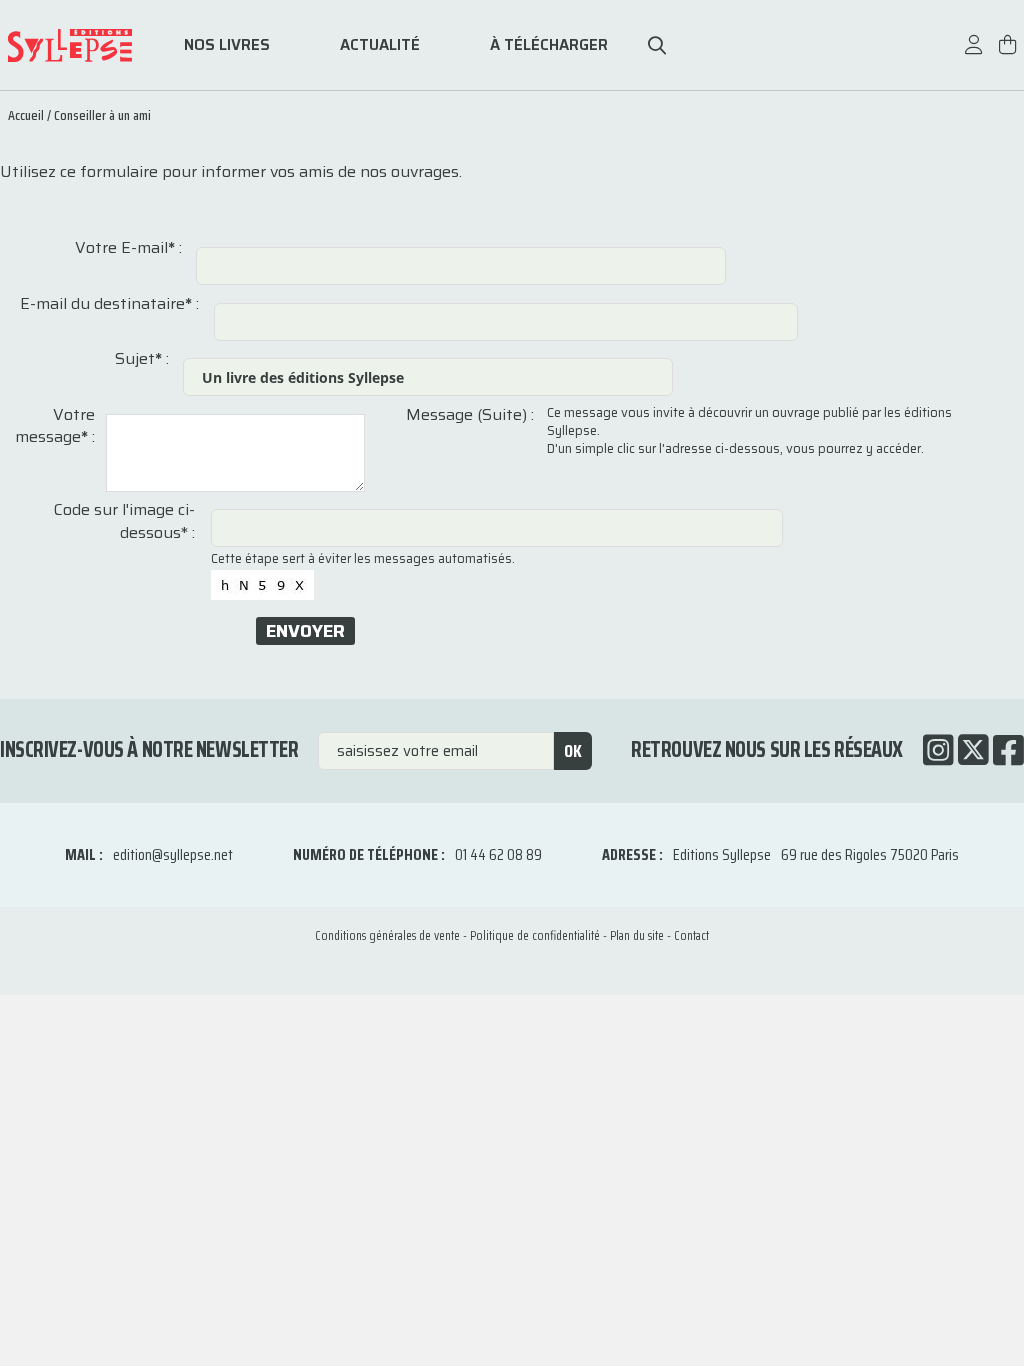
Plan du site (637, 935)
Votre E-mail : (128, 248)
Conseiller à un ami (102, 115)
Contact (691, 935)
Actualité (380, 45)
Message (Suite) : (470, 415)
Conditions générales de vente (387, 935)
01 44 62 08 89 (498, 854)
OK (573, 751)
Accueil (26, 115)
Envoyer (305, 631)
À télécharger (549, 45)
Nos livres (227, 45)
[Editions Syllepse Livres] (83, 45)
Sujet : (142, 359)
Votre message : (55, 426)
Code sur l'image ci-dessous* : (124, 521)
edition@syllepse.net (173, 854)
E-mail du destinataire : (109, 304)
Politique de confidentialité (535, 935)
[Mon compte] (974, 54)
